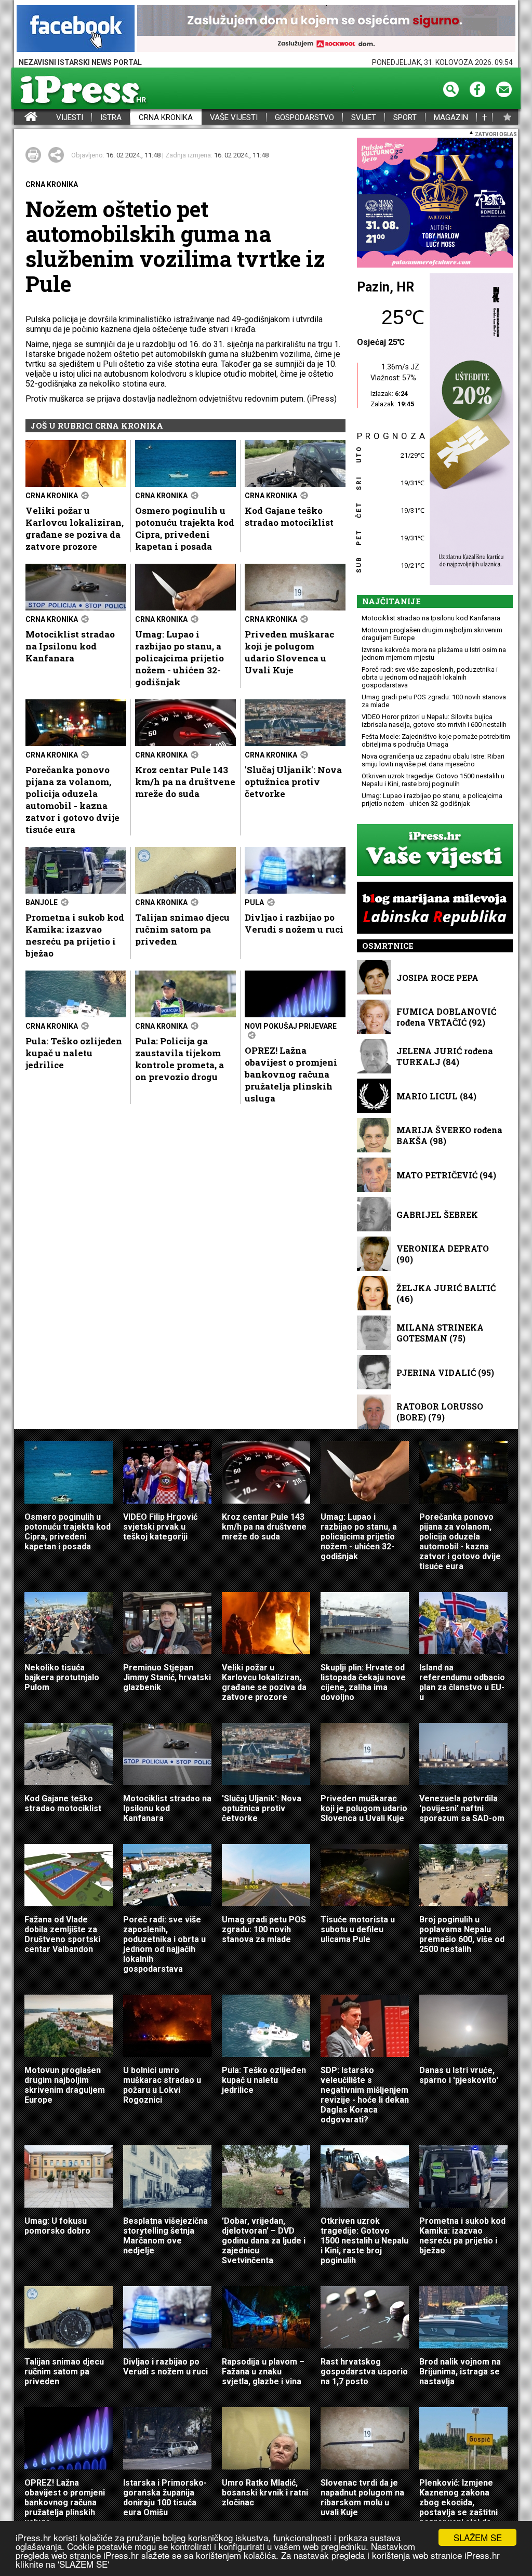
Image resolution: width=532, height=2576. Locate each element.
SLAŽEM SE (478, 2537)
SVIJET (364, 118)
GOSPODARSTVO (304, 118)
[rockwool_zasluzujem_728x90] (326, 29)
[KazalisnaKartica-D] (469, 430)
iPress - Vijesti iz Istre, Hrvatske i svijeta (21, 118)
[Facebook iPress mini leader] (76, 29)
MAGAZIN (451, 118)
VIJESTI (70, 118)
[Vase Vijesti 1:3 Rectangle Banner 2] (435, 851)
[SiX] (435, 203)
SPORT (405, 118)
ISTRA (111, 118)
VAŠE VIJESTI (234, 118)
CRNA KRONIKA (166, 118)
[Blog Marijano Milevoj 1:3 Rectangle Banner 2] (435, 908)
